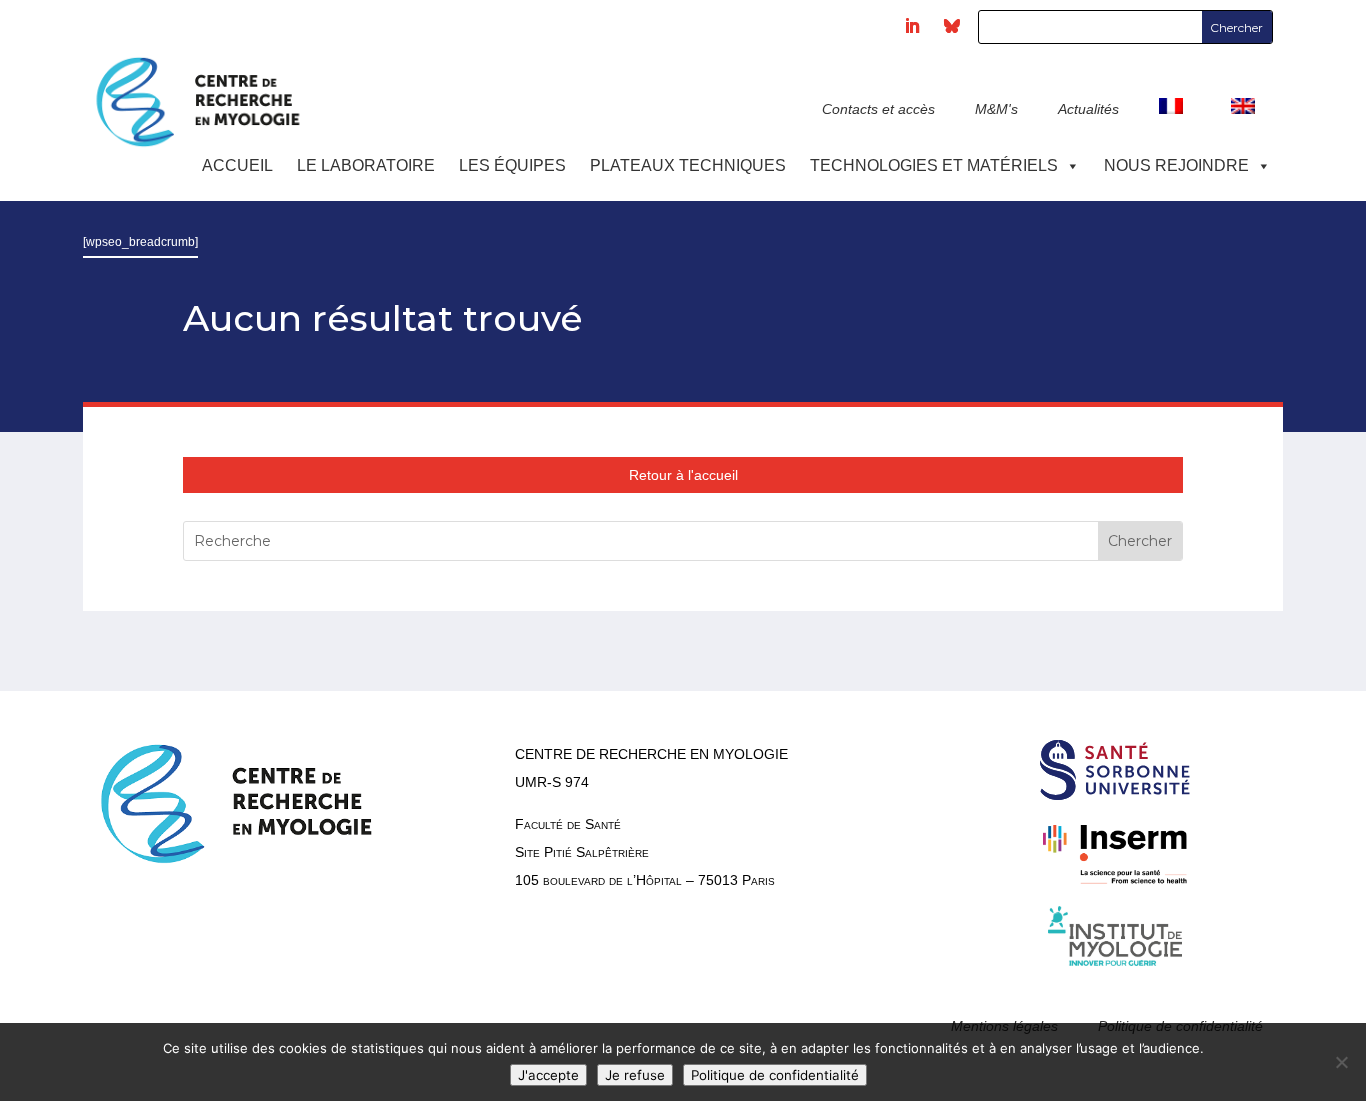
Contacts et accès (878, 109)
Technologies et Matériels (934, 165)
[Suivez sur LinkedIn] (912, 26)
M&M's (996, 109)
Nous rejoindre (1176, 165)
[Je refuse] (1341, 1062)
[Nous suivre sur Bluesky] (952, 26)
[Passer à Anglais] (1247, 119)
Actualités (1088, 109)
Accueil (237, 165)
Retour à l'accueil (683, 475)
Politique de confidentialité (775, 1075)
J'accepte (548, 1075)
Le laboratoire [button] (366, 165)
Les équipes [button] (512, 165)
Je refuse (635, 1075)
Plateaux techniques (688, 165)
